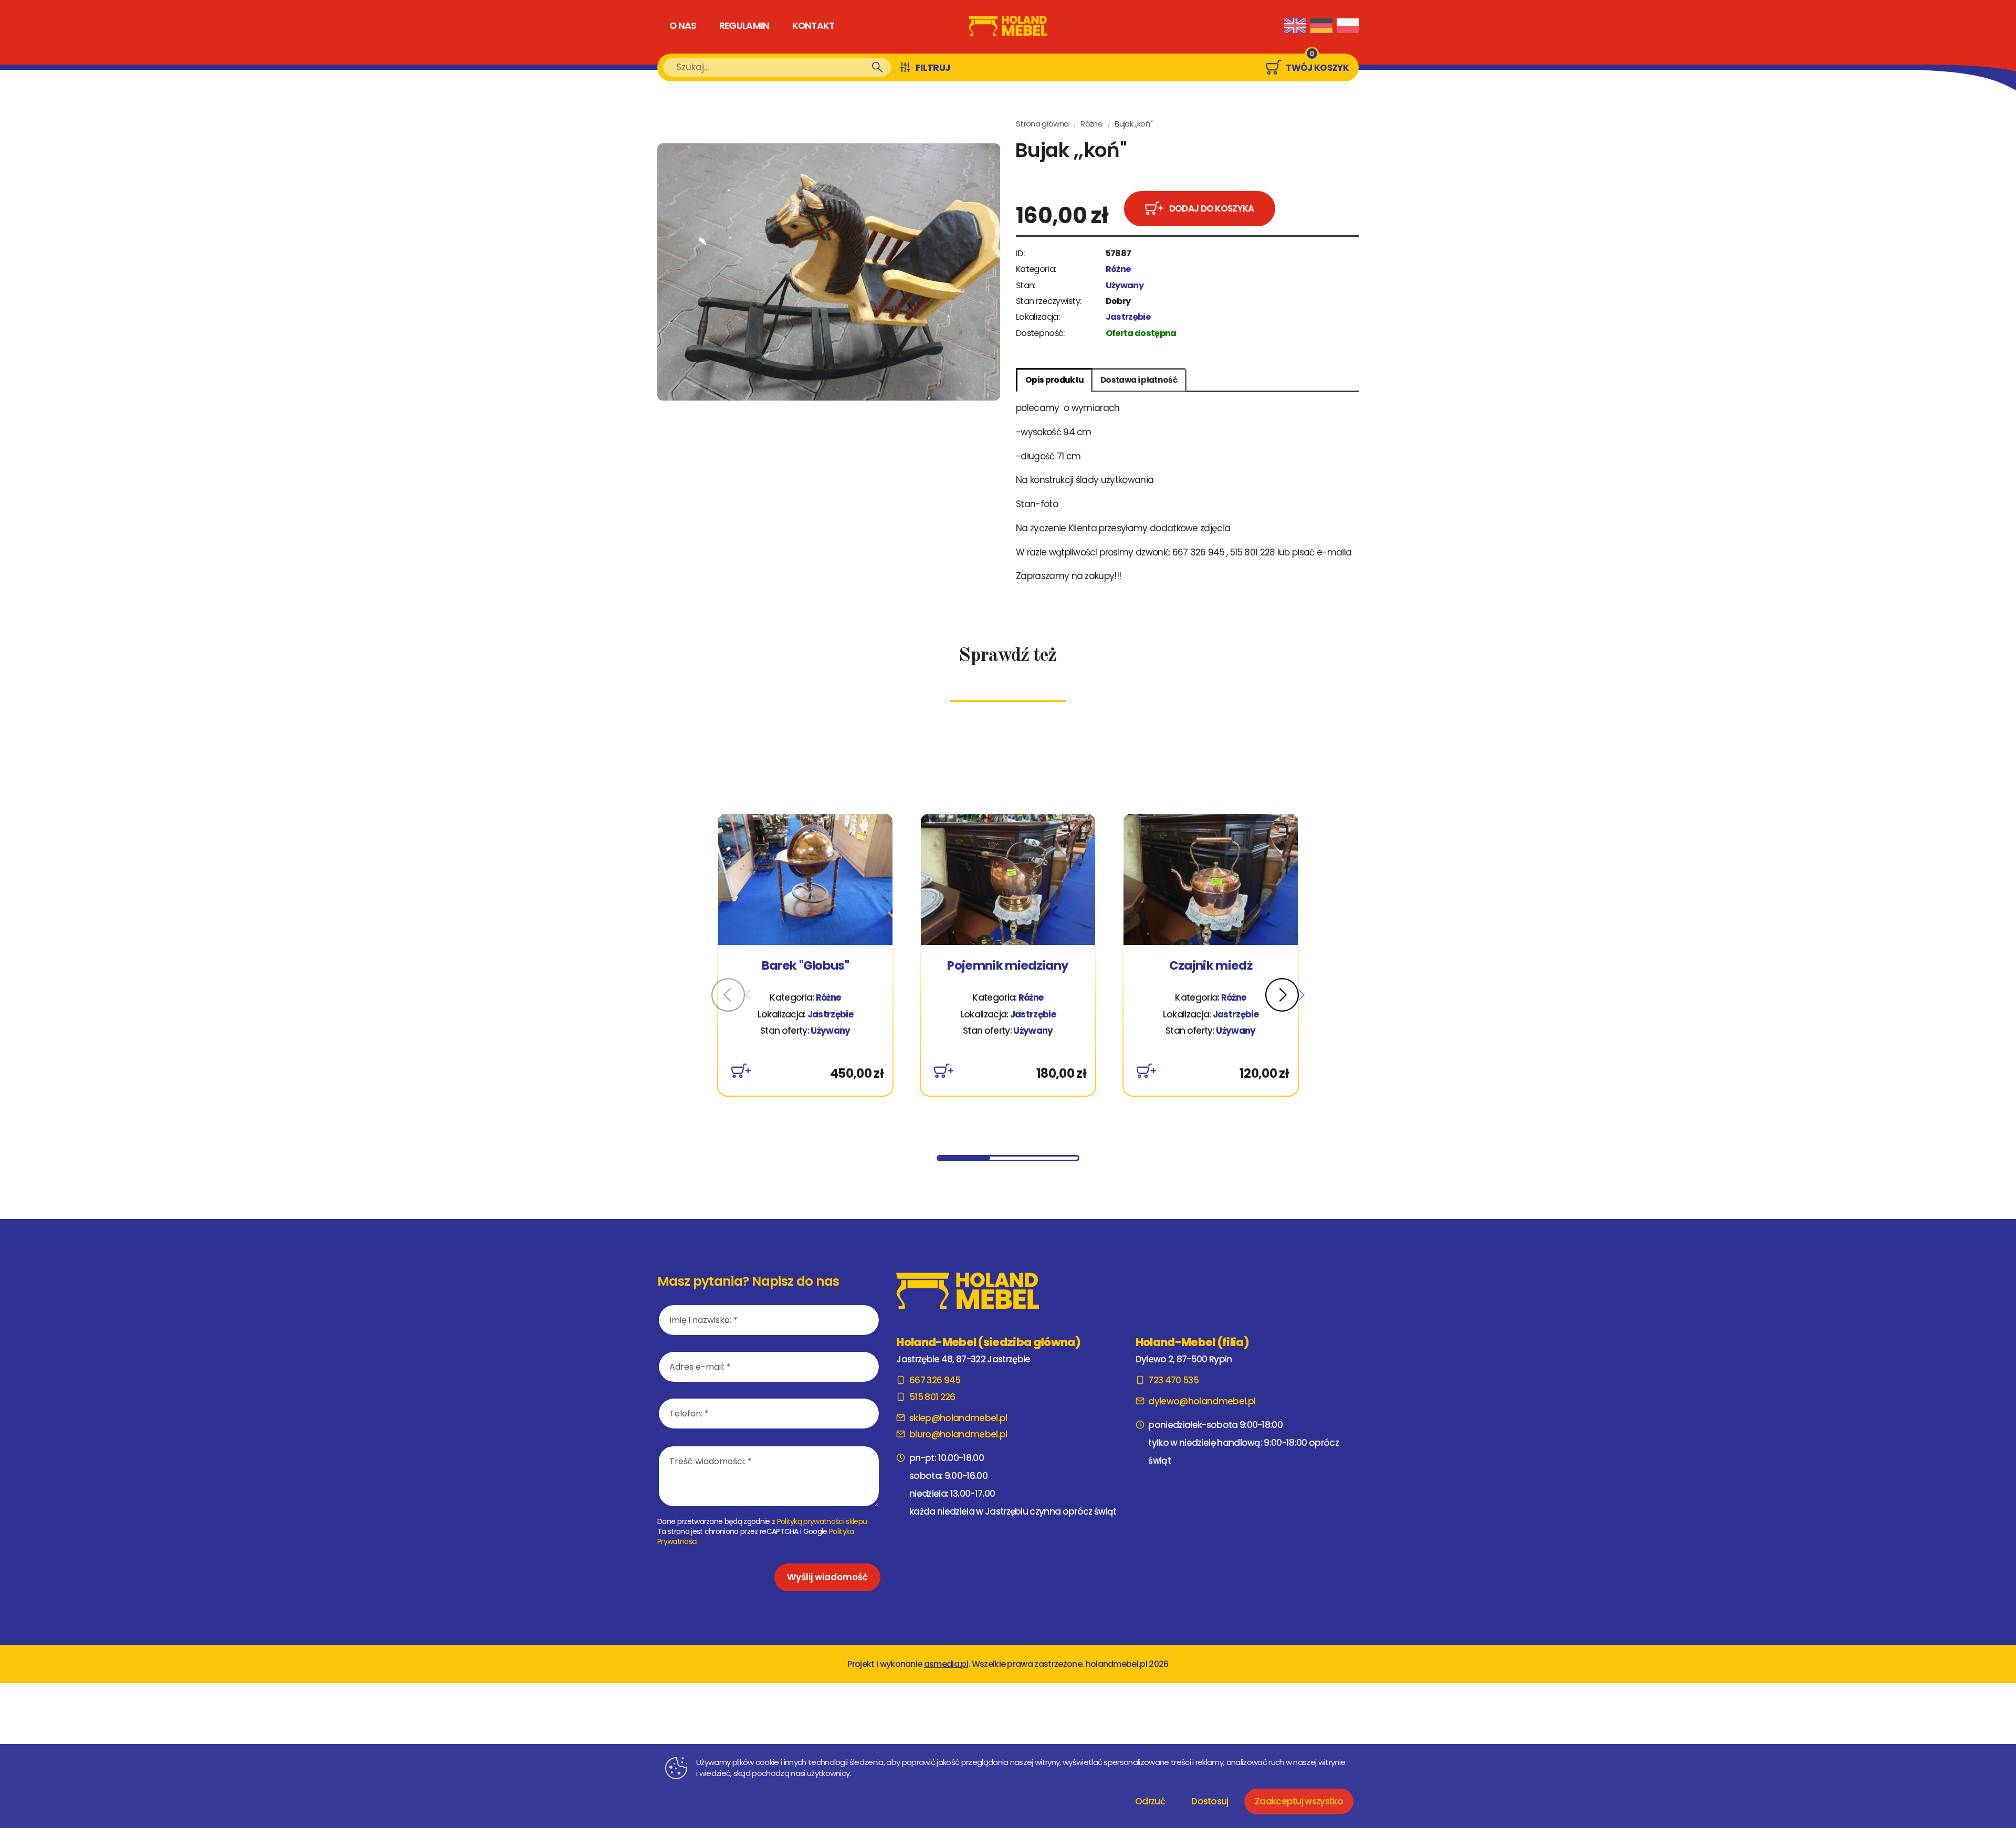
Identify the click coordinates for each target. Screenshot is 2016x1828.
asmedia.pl (946, 1664)
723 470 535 (1173, 1380)
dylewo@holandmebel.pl (1202, 1401)
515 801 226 (932, 1397)
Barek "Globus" (805, 966)
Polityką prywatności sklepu (822, 1521)
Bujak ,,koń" (1133, 124)
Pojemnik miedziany (1008, 966)
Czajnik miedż (1211, 966)
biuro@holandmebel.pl (958, 1434)
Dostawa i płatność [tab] (1139, 380)
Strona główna (1042, 124)
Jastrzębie (1128, 317)
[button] (1285, 995)
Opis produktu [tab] (1054, 380)
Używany (1125, 285)
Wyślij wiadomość (827, 1577)
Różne (1091, 124)
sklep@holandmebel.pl (958, 1418)
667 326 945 (935, 1380)
